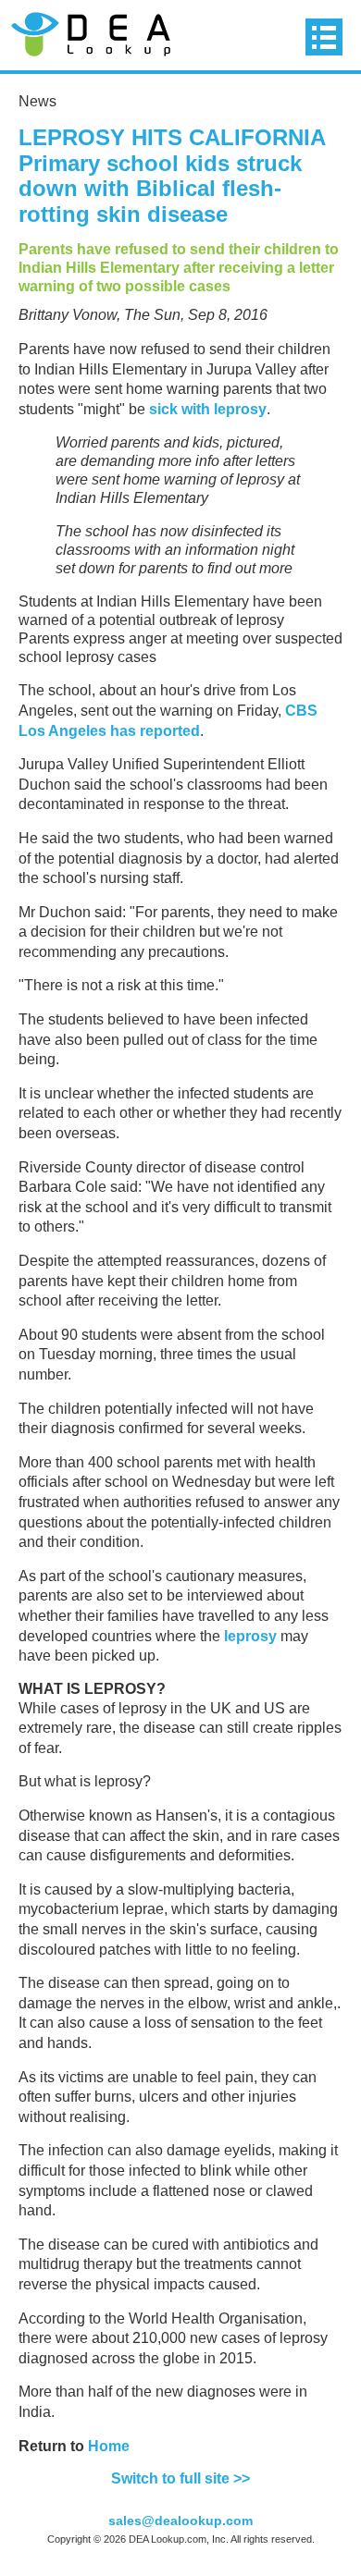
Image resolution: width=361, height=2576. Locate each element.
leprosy (249, 1636)
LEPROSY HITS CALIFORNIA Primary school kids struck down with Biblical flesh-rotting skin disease (172, 176)
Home (109, 2446)
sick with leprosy (208, 409)
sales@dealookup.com (180, 2521)
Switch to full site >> (180, 2478)
